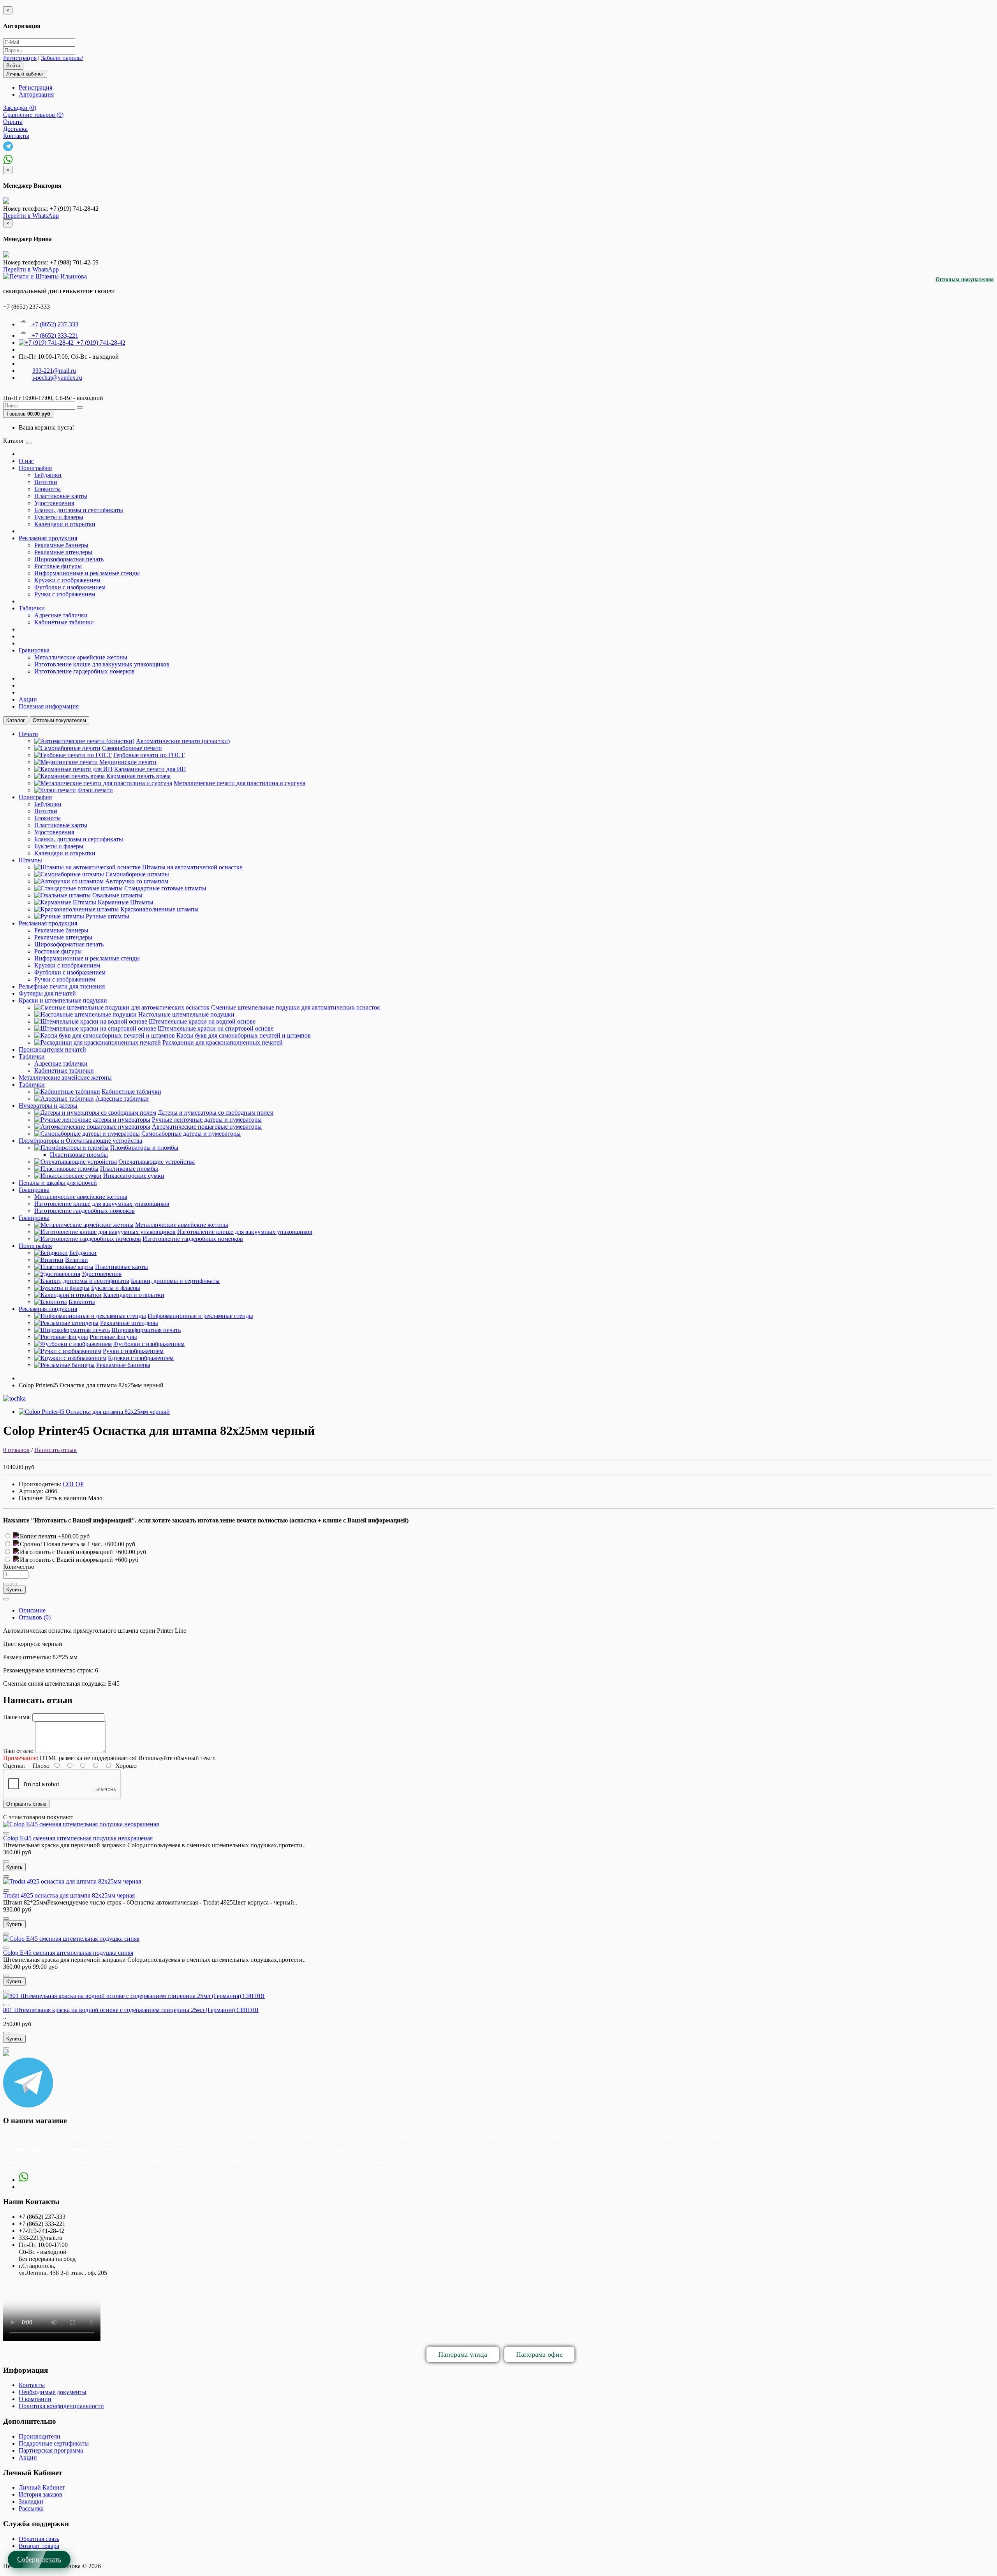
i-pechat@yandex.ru (57, 378)
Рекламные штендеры (63, 552)
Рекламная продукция (48, 538)
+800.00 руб (74, 1536)
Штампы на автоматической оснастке (192, 867)
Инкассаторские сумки (134, 1176)
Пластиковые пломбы (79, 1155)
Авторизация (36, 94)
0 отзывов (16, 1450)
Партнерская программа (51, 2450)
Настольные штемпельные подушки (186, 1014)
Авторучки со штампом (137, 881)
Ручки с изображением (65, 594)
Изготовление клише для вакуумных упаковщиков (102, 664)
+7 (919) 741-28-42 (100, 343)
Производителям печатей (52, 1049)
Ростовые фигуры (58, 566)
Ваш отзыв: (18, 1751)
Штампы (30, 860)
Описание (32, 1610)
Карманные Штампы (126, 902)
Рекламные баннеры (61, 545)
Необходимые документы (53, 2392)
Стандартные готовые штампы (165, 888)
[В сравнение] (14, 1584)
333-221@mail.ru (54, 371)
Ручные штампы (107, 916)
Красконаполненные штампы (159, 909)
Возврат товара (39, 2546)
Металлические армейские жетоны (81, 657)
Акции (28, 699)
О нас (26, 461)
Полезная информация (49, 706)
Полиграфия (35, 468)
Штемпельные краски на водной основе (202, 1021)
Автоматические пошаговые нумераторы (207, 1127)
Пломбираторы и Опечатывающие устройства (80, 1141)
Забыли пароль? (62, 58)
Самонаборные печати (132, 748)
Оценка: (14, 1766)
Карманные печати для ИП (150, 769)
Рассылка (31, 2508)
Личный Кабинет (42, 2487)
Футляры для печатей (47, 993)
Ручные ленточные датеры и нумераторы (207, 1120)
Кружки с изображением (67, 580)
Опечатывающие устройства (157, 1162)
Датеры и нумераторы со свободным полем (216, 1113)
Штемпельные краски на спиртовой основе (216, 1028)
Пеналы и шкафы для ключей (58, 1183)
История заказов (41, 2494)
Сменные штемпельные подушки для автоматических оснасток (296, 1007)
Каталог (16, 720)
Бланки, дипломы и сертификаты (79, 510)
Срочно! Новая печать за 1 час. (62, 1544)
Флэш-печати (95, 790)
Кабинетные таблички (64, 622)
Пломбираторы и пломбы (144, 1148)
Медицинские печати (128, 762)
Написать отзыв (55, 1450)
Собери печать (39, 2559)
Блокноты (48, 489)
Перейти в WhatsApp (31, 216)
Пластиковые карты (61, 496)
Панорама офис (539, 2354)
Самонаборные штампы (137, 874)
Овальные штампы (117, 895)
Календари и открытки (65, 524)
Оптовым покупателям (965, 279)
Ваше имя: (17, 1717)
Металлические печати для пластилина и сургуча (240, 783)
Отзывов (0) (35, 1617)
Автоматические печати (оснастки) (183, 741)
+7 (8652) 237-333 (53, 324)
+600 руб (126, 1560)
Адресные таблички (61, 615)
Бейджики (48, 475)
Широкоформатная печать (69, 559)
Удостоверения (54, 503)
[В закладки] (6, 1584)
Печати (28, 734)
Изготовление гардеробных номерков (85, 671)
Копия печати (39, 1536)
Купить (14, 1590)
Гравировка (34, 650)
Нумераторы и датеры (48, 1106)
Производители (40, 2436)
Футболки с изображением (70, 587)
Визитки (46, 482)
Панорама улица (463, 2354)
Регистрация (20, 58)
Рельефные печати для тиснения (62, 986)
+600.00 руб (119, 1544)
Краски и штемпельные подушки (63, 1000)
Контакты (32, 2385)
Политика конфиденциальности (61, 2406)
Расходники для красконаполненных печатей (223, 1042)
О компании (35, 2399)
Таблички (32, 608)
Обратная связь (39, 2539)
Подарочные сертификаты (54, 2443)
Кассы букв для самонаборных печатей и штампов (244, 1035)
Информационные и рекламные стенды (87, 573)
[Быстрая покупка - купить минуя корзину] (6, 1599)
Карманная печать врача (138, 776)
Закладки (31, 2501)
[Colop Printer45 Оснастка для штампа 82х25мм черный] (94, 1412)
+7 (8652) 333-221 (53, 336)
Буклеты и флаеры (59, 517)
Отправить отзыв (26, 1804)
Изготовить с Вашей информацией (67, 1552)
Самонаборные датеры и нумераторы (191, 1134)
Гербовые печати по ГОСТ (149, 755)
